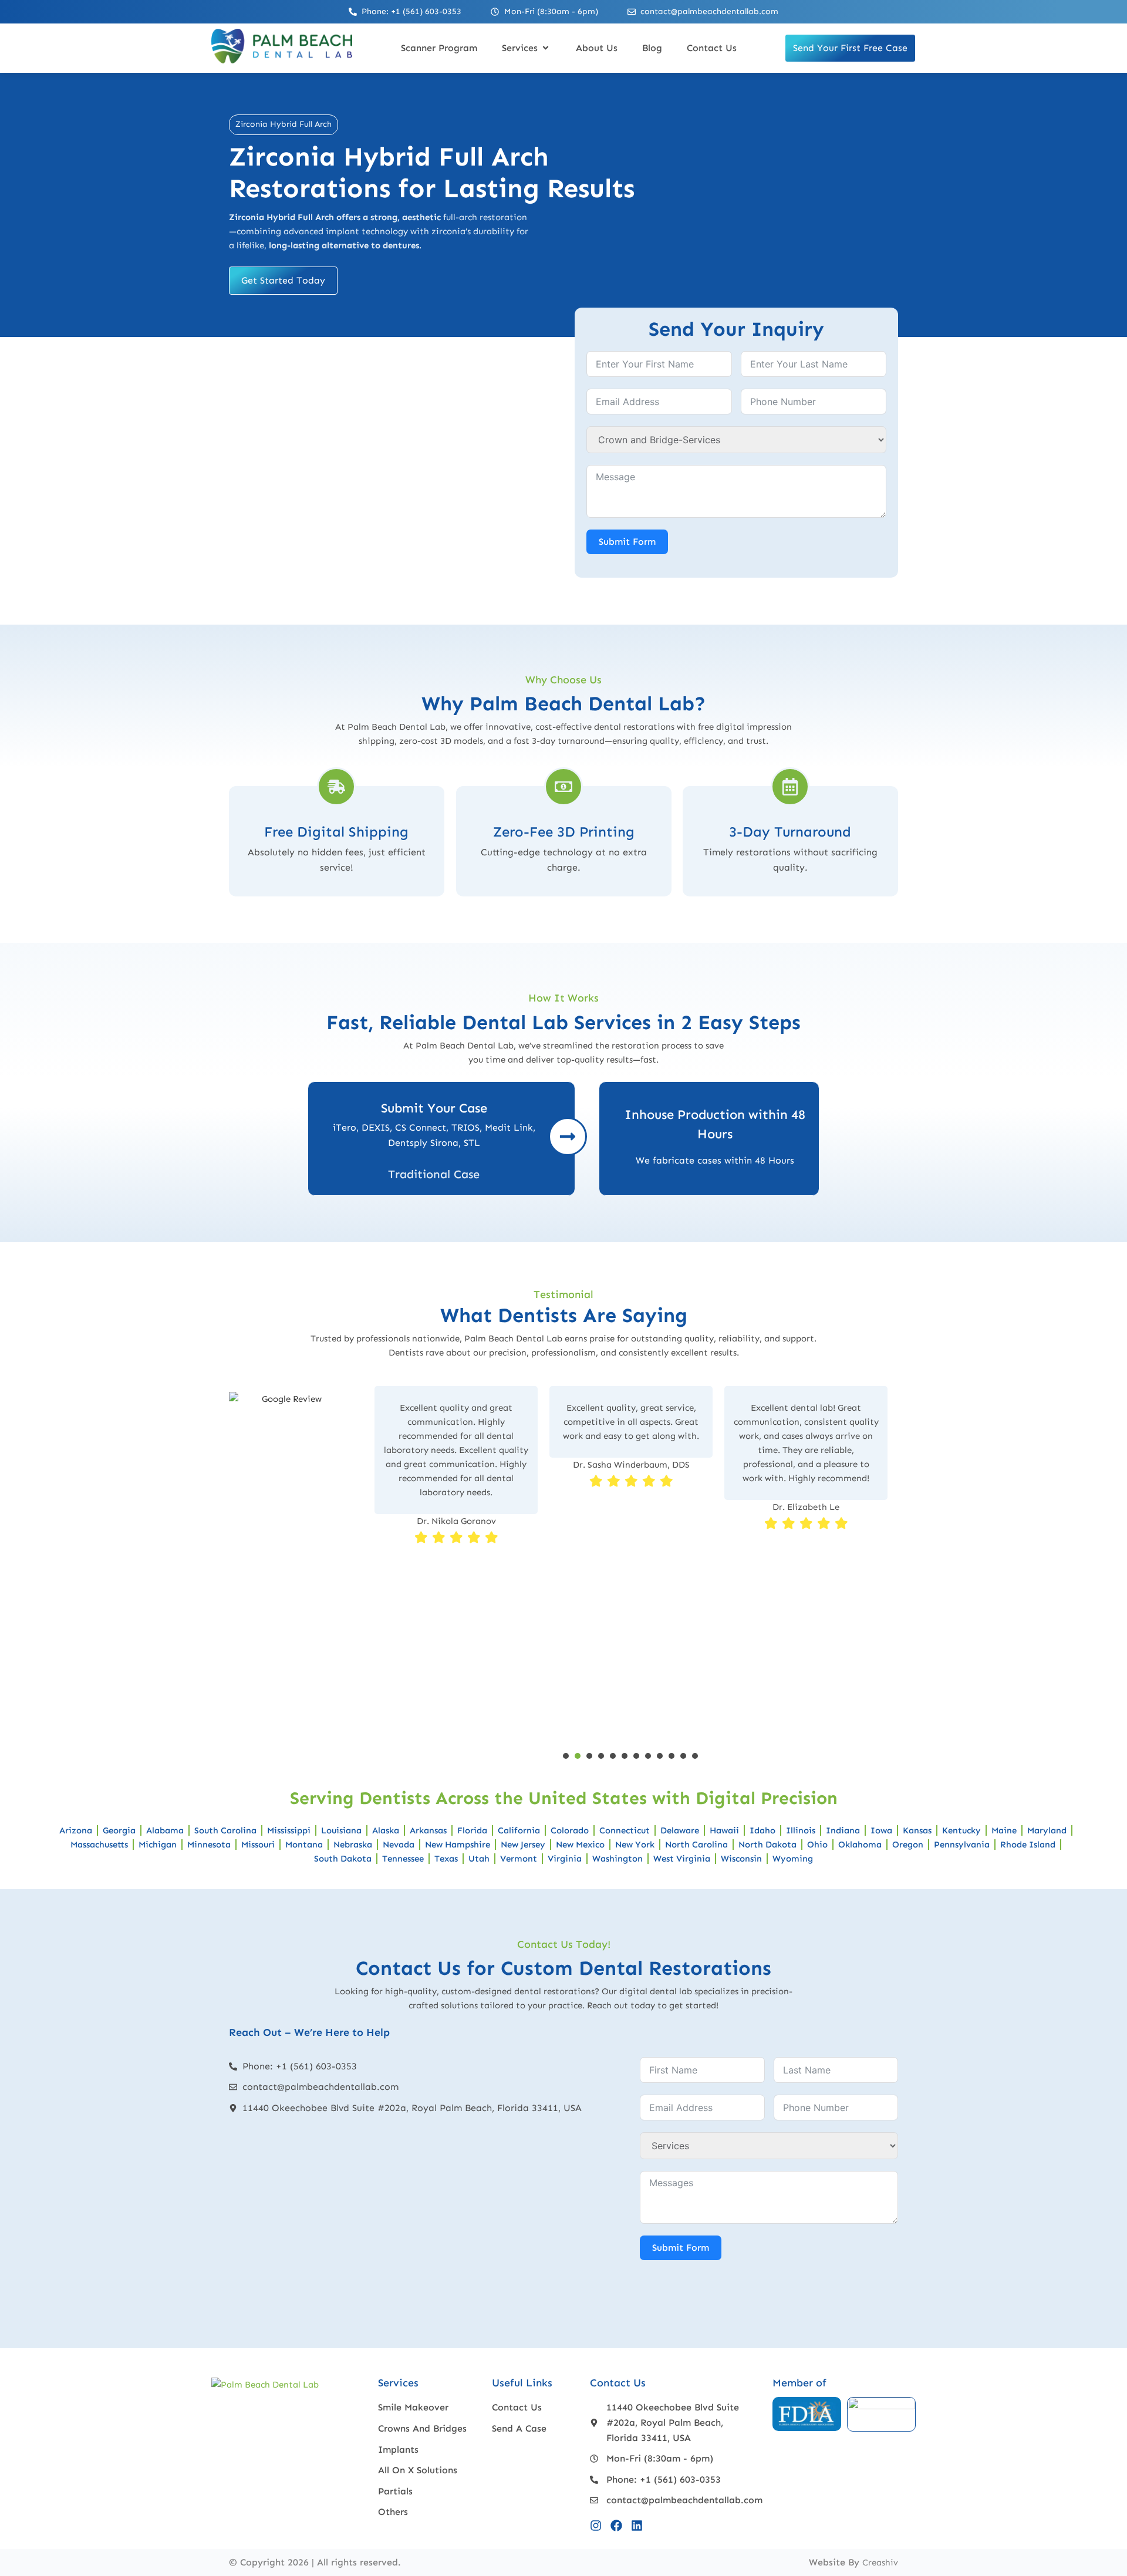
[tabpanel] (456, 1565)
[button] (527, 48)
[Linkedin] (637, 2526)
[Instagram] (596, 2526)
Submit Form (627, 542)
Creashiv (880, 2562)
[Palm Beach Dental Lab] (282, 60)
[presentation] (566, 1756)
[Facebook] (616, 2526)
